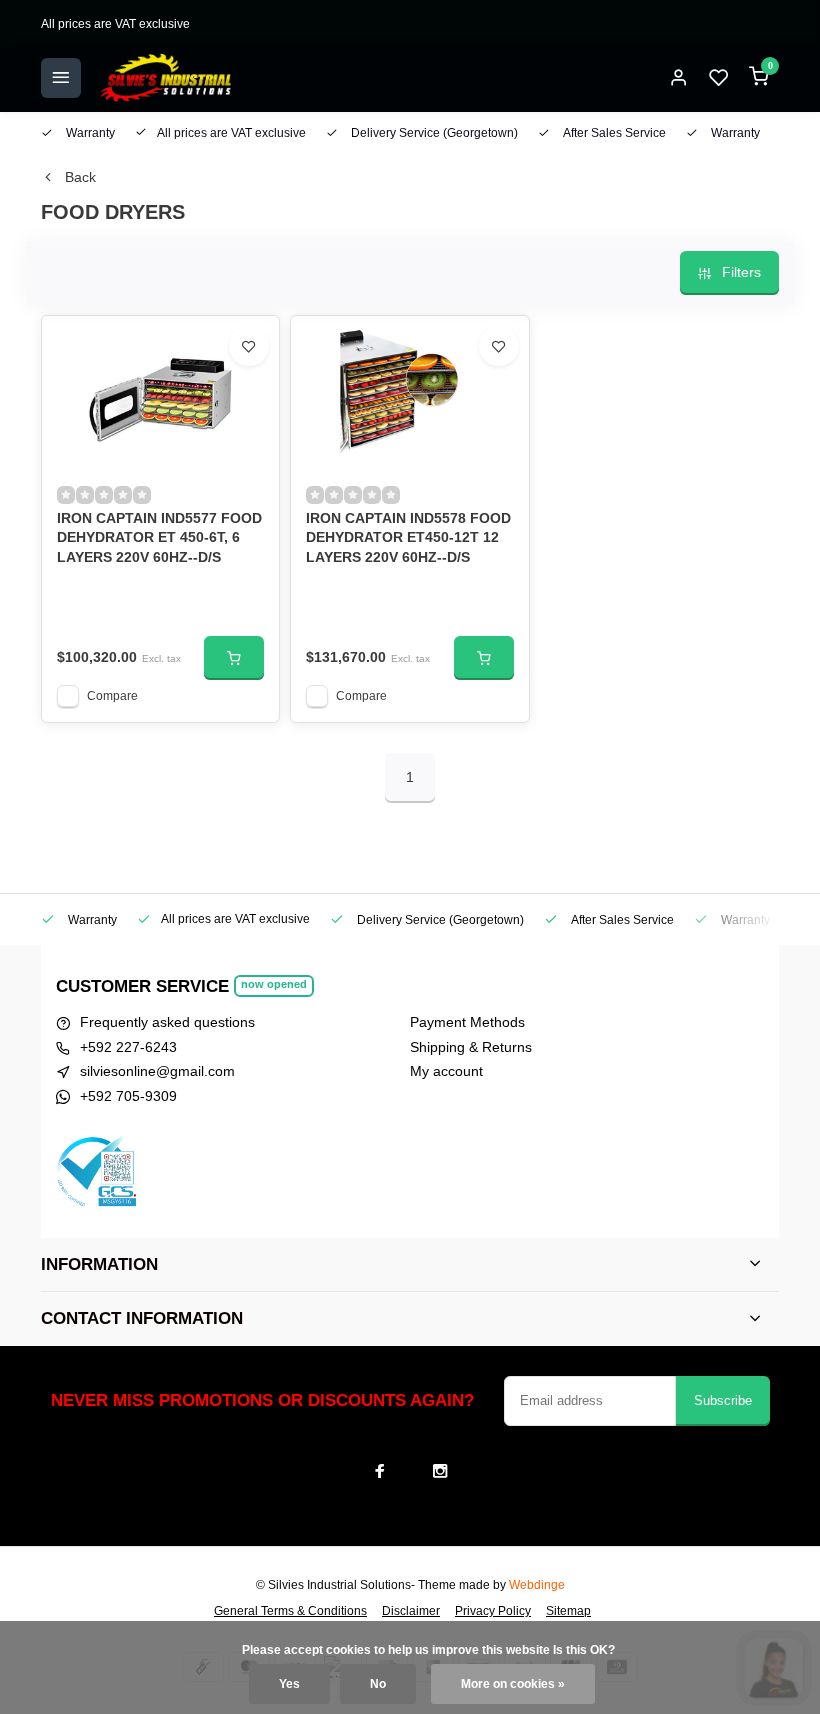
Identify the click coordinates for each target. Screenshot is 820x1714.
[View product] (234, 658)
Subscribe (723, 1400)
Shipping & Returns (471, 1047)
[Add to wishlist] (249, 346)
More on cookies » (513, 1684)
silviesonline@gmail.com (157, 1071)
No (378, 1684)
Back (80, 177)
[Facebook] (380, 1471)
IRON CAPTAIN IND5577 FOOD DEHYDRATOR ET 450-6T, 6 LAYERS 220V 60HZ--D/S (159, 537)
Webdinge (537, 1585)
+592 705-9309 (128, 1096)
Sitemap (568, 1611)
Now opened (274, 984)
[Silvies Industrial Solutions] (166, 78)
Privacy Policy (493, 1611)
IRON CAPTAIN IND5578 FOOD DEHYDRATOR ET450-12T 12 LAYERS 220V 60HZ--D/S (408, 537)
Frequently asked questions (167, 1022)
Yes (289, 1684)
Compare (112, 696)
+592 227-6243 (128, 1047)
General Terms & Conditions (290, 1611)
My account (446, 1071)
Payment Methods (467, 1022)
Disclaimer (411, 1611)
